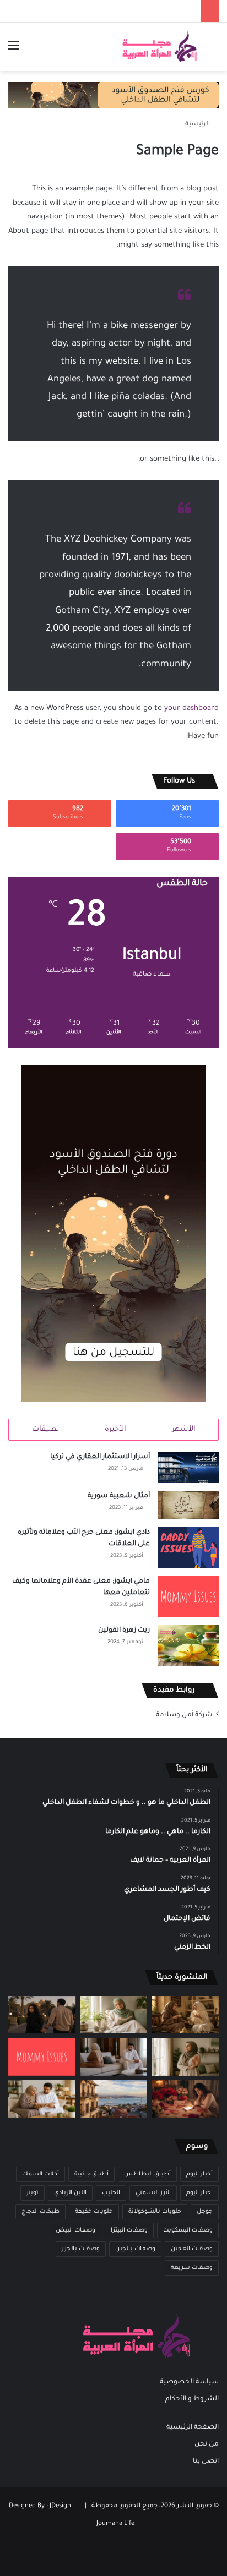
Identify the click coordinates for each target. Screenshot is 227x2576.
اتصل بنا (206, 2462)
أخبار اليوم (199, 2174)
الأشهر (184, 1429)
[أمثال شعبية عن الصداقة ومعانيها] (185, 2015)
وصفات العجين (192, 2249)
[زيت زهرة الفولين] (188, 1646)
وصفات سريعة (192, 2268)
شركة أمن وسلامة (184, 1715)
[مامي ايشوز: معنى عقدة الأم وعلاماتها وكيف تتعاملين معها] (188, 1597)
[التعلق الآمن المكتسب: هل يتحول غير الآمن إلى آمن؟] (113, 2015)
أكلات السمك (40, 2174)
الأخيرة (115, 1429)
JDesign (60, 2506)
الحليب (111, 2193)
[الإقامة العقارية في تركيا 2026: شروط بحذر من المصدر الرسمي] (113, 2099)
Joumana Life (115, 2524)
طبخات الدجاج (40, 2212)
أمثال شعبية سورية (119, 1496)
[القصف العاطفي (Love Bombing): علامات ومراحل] (185, 2099)
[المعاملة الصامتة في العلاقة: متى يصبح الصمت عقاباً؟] (113, 2057)
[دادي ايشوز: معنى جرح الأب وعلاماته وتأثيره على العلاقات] (188, 1548)
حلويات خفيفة (94, 2212)
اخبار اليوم (199, 2193)
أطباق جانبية (91, 2174)
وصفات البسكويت (188, 2230)
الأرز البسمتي (153, 2193)
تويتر (33, 2193)
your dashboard (191, 709)
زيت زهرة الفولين (124, 1631)
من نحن (207, 2444)
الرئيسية (198, 125)
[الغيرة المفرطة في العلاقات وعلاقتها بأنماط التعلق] (42, 2015)
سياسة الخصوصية (189, 2382)
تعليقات (45, 1429)
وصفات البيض (75, 2230)
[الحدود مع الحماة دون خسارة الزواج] (42, 2099)
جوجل (205, 2212)
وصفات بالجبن (135, 2249)
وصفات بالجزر (81, 2249)
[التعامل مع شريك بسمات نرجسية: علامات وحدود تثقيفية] (185, 2057)
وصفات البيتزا (129, 2230)
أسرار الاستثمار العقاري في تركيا (100, 1457)
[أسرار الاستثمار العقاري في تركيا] (188, 1467)
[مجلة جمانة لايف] (159, 47)
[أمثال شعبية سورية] (188, 1505)
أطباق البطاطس (147, 2174)
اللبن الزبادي (70, 2193)
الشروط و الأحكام (192, 2399)
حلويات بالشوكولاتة (155, 2212)
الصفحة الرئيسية (193, 2427)
